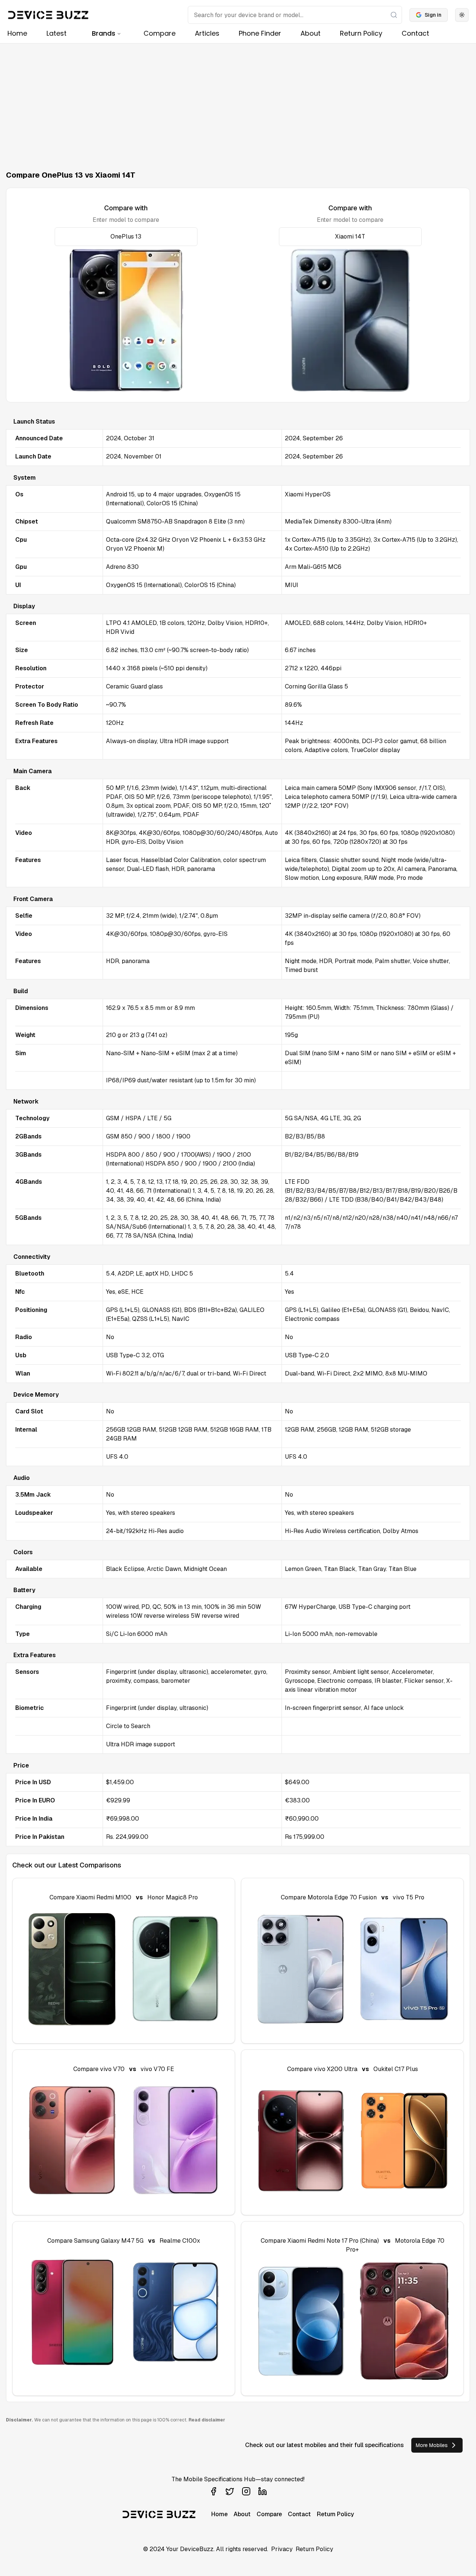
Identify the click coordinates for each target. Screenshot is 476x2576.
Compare (160, 33)
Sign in (433, 15)
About (311, 33)
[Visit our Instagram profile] (246, 2491)
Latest (57, 33)
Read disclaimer (207, 2420)
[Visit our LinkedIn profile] (263, 2491)
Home (17, 33)
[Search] (394, 15)
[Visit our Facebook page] (213, 2491)
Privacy (282, 2549)
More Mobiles (432, 2445)
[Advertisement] (238, 99)
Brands (104, 33)
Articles (207, 33)
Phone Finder (260, 33)
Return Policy (361, 33)
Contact (415, 33)
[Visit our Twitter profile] (230, 2491)
